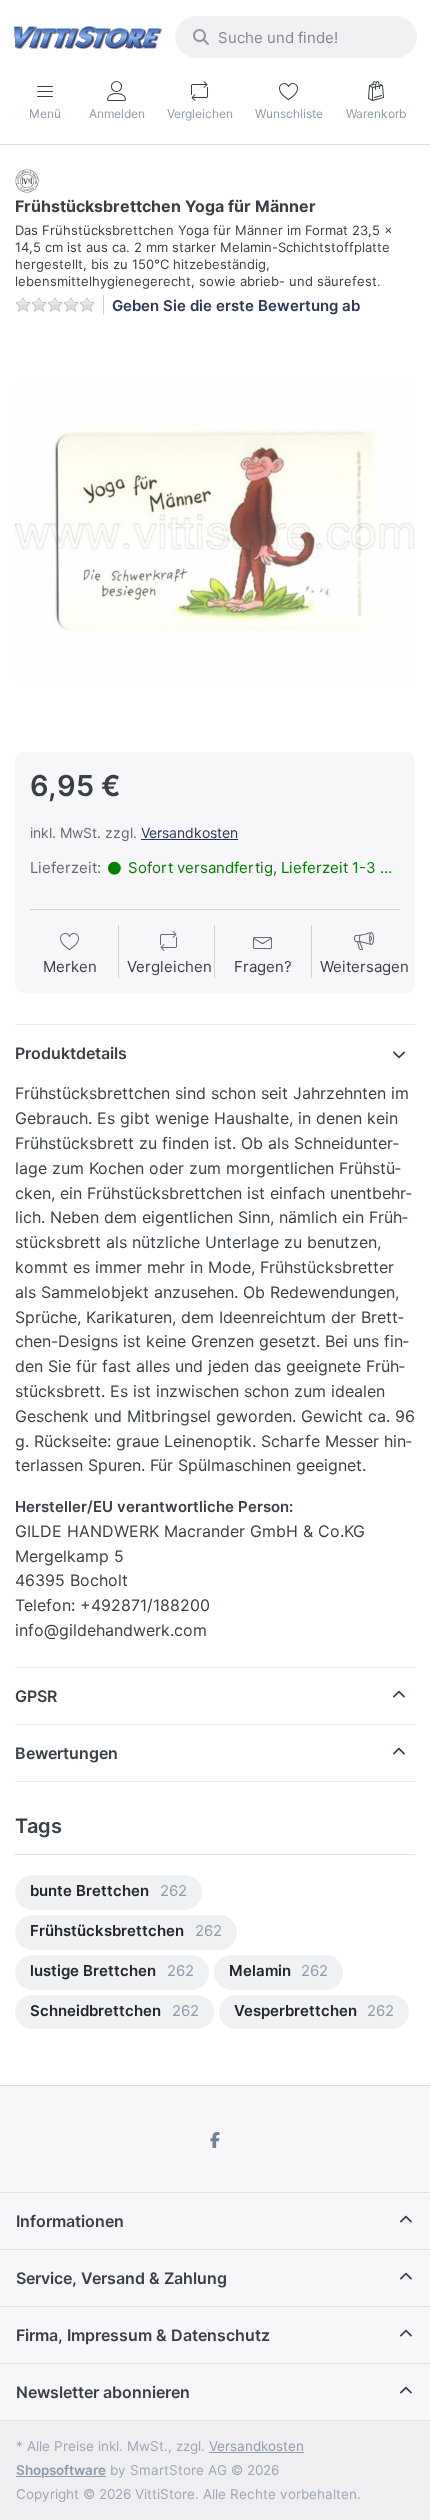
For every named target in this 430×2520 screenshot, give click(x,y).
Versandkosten (189, 832)
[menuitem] (108, 1892)
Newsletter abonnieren (103, 2392)
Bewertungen (66, 1753)
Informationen (70, 2221)
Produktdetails (71, 1053)
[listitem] (215, 532)
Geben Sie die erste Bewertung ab (236, 305)
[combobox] (296, 37)
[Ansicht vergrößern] (215, 532)
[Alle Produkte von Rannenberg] (27, 179)
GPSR (36, 1696)
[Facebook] (215, 2140)
